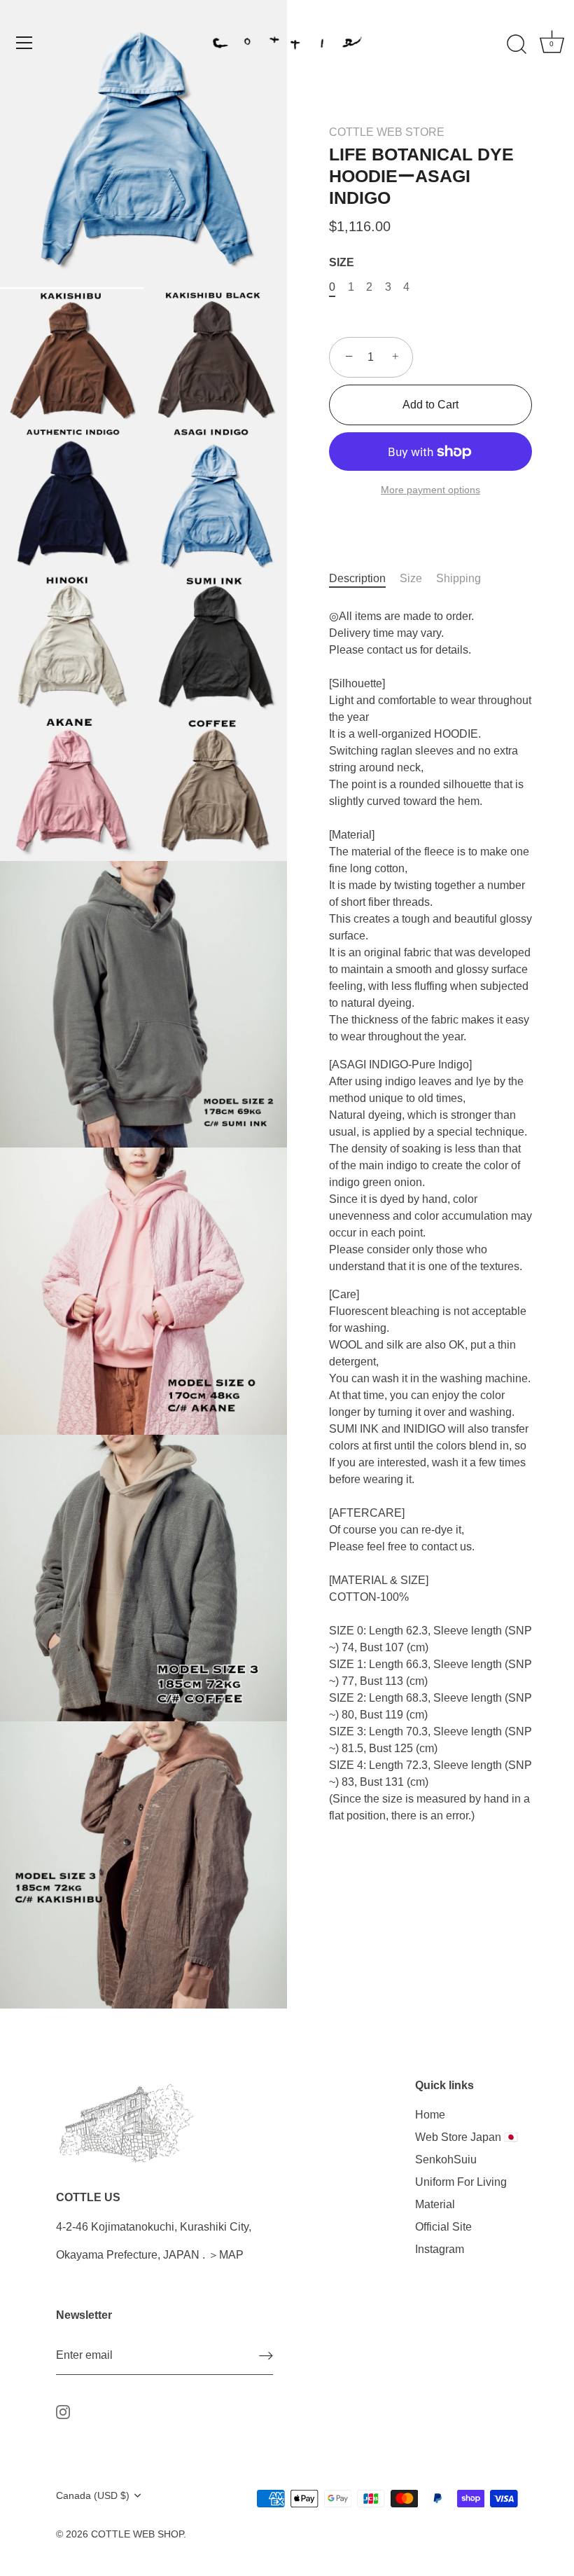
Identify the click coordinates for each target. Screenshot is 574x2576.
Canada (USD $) (93, 2496)
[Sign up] (266, 2356)
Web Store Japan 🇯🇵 (467, 2137)
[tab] (364, 579)
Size (411, 578)
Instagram (440, 2249)
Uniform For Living (461, 2182)
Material (435, 2204)
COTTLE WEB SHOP (137, 2534)
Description (357, 578)
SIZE (342, 262)
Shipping (458, 578)
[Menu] (24, 43)
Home (430, 2115)
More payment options (430, 490)
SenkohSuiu (446, 2160)
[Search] (517, 45)
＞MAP (226, 2255)
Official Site (443, 2227)
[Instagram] (63, 2411)
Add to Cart (430, 405)
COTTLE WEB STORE (387, 132)
